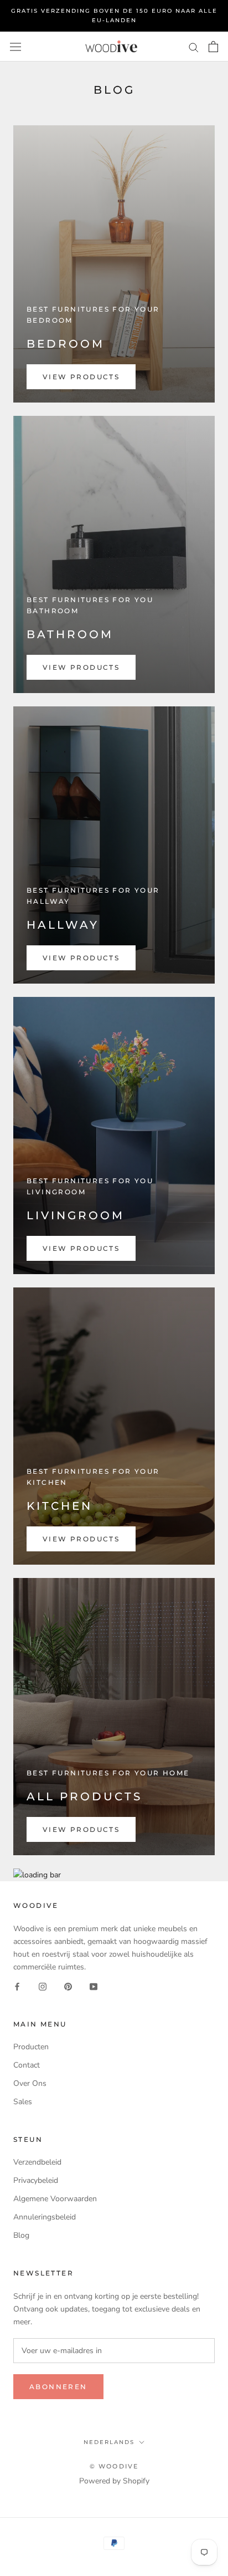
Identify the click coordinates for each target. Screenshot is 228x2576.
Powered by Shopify (114, 2481)
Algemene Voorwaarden (55, 2199)
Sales (23, 2102)
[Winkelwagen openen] (213, 47)
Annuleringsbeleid (45, 2217)
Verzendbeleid (37, 2162)
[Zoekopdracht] (194, 47)
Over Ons (30, 2083)
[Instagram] (43, 1986)
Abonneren (58, 2387)
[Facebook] (17, 1986)
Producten (31, 2047)
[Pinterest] (68, 1986)
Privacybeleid (36, 2180)
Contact (27, 2065)
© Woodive (114, 2466)
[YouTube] (94, 1986)
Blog (21, 2235)
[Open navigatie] (15, 46)
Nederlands (109, 2442)
